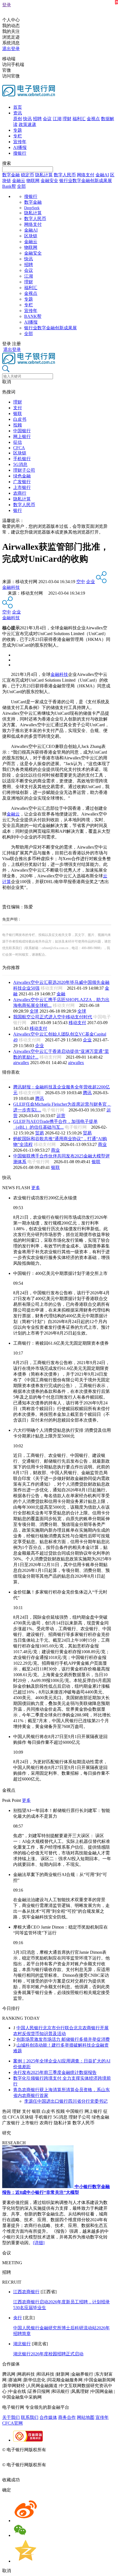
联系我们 (30, 2417)
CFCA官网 (12, 2423)
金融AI (102, 175)
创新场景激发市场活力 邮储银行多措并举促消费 (63, 2039)
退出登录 (11, 49)
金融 (61, 994)
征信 (18, 442)
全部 (21, 186)
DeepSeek (32, 208)
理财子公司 (24, 470)
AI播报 (20, 147)
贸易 (40, 1133)
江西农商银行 (26, 2292)
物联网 (33, 181)
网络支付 (86, 175)
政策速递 (27, 124)
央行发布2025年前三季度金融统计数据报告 (55, 2072)
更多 (36, 1188)
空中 (81, 582)
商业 (102, 1144)
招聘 (37, 119)
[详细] (39, 2243)
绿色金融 (22, 476)
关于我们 (11, 2417)
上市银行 (22, 487)
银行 (18, 510)
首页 (18, 107)
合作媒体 (48, 2417)
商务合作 (67, 2417)
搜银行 (20, 153)
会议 (47, 119)
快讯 (27, 119)
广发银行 (22, 482)
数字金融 (11, 175)
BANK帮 (33, 316)
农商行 (20, 493)
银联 (18, 414)
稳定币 (27, 175)
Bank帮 (9, 186)
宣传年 (20, 142)
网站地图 (86, 2417)
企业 (91, 582)
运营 (61, 1116)
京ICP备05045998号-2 (68, 2450)
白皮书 (20, 419)
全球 (34, 1011)
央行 (18, 2318)
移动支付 (77, 1023)
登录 (7, 5)
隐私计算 (44, 175)
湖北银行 (22, 2344)
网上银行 (22, 436)
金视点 (93, 119)
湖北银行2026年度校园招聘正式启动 (48, 2354)
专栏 (18, 136)
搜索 (7, 163)
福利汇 (79, 119)
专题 (18, 130)
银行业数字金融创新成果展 (86, 181)
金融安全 (49, 181)
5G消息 (20, 464)
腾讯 (87, 1093)
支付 (18, 408)
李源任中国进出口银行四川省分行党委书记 (66, 2101)
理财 (67, 119)
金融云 (19, 181)
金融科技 (11, 587)
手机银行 (22, 459)
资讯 (18, 113)
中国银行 (22, 431)
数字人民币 (65, 175)
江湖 (57, 119)
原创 (18, 119)
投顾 (18, 425)
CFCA (19, 448)
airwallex (21, 1063)
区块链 (31, 236)
